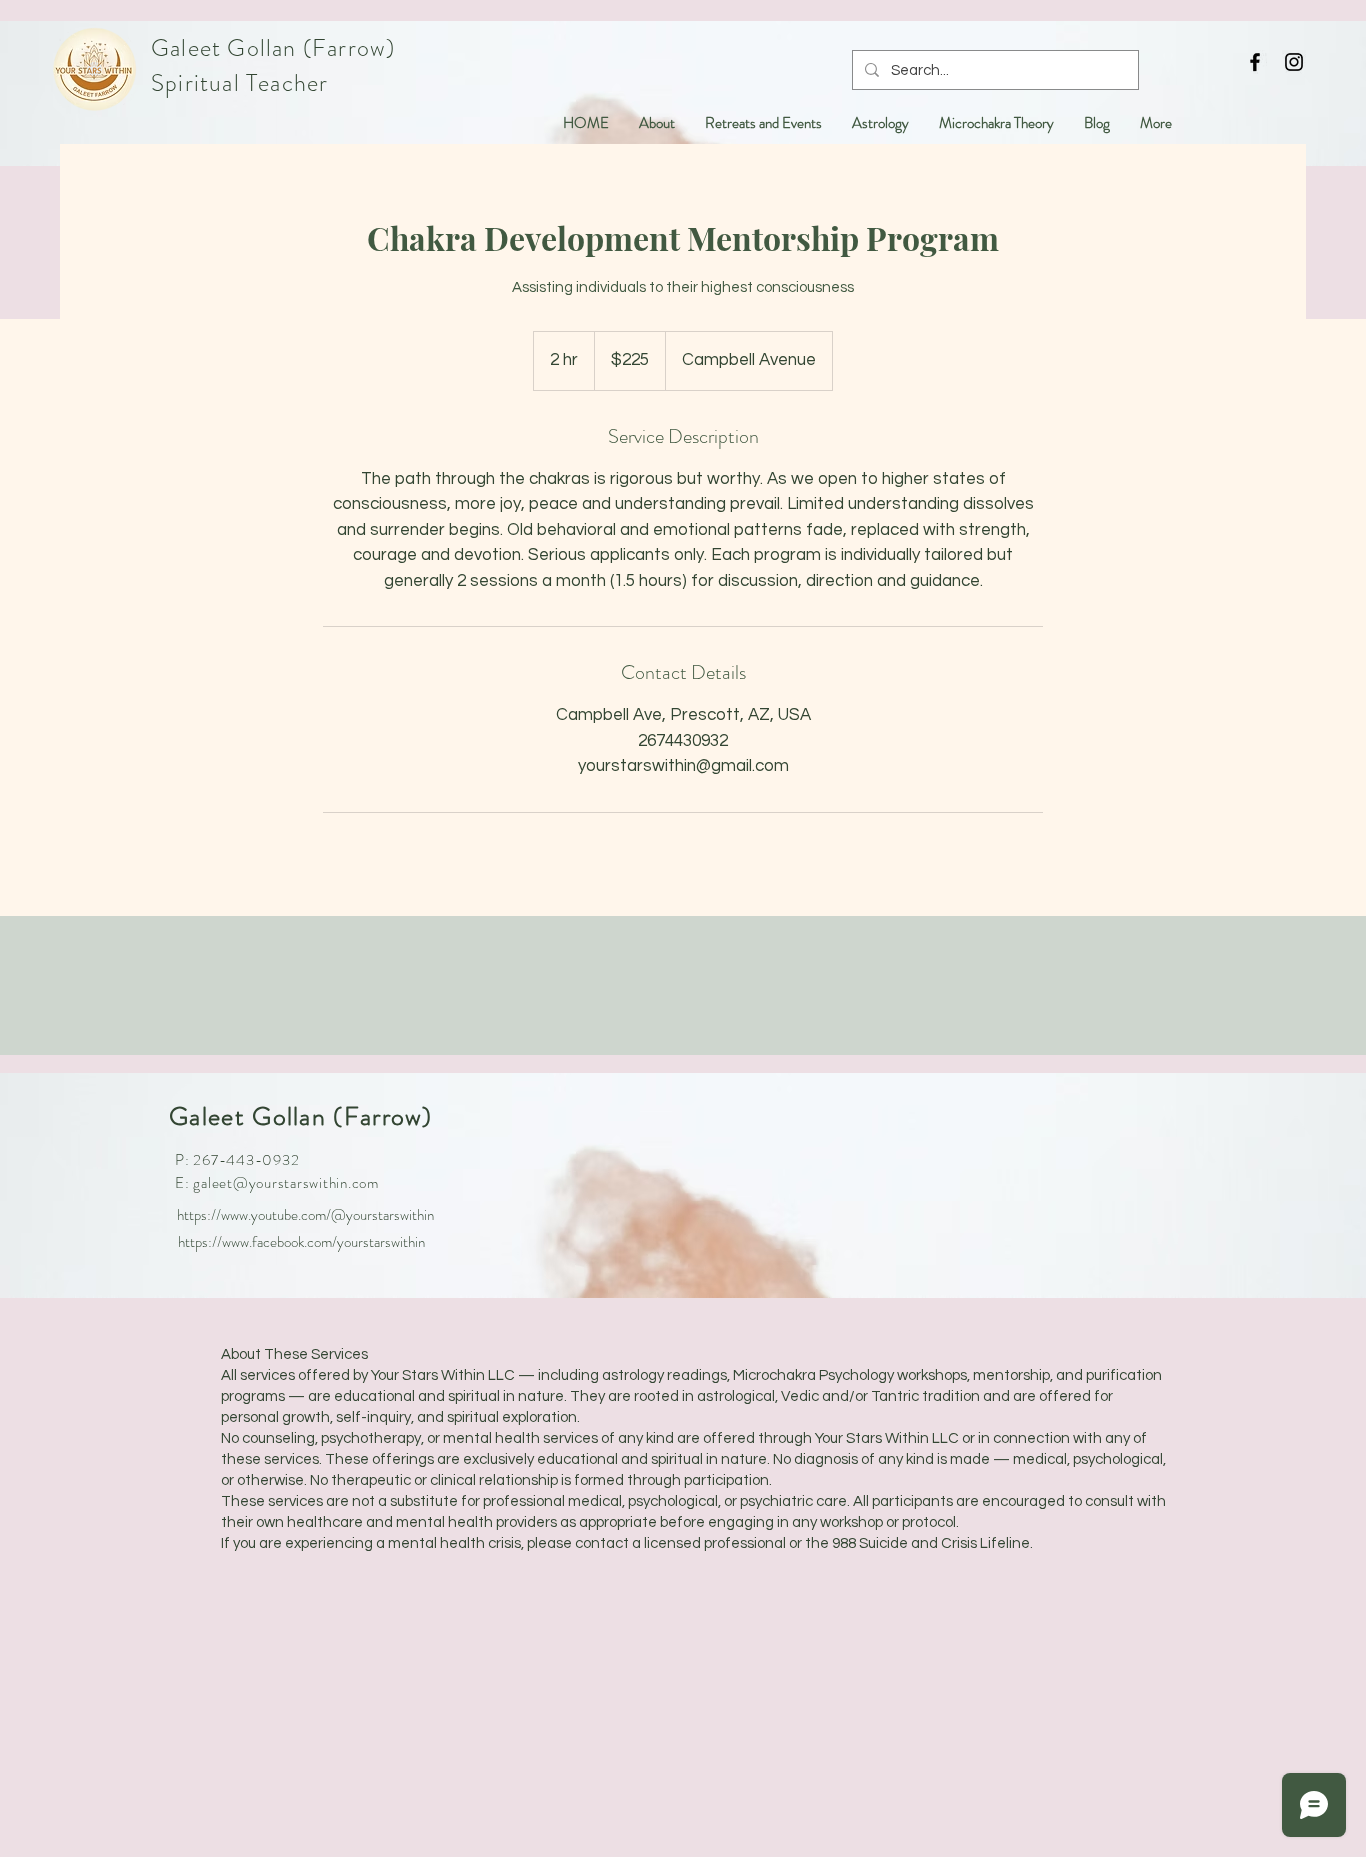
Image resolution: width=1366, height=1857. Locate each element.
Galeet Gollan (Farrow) (273, 48)
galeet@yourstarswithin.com (286, 1183)
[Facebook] (1255, 62)
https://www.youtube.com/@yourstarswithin (305, 1215)
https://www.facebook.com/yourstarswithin (301, 1242)
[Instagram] (1294, 62)
